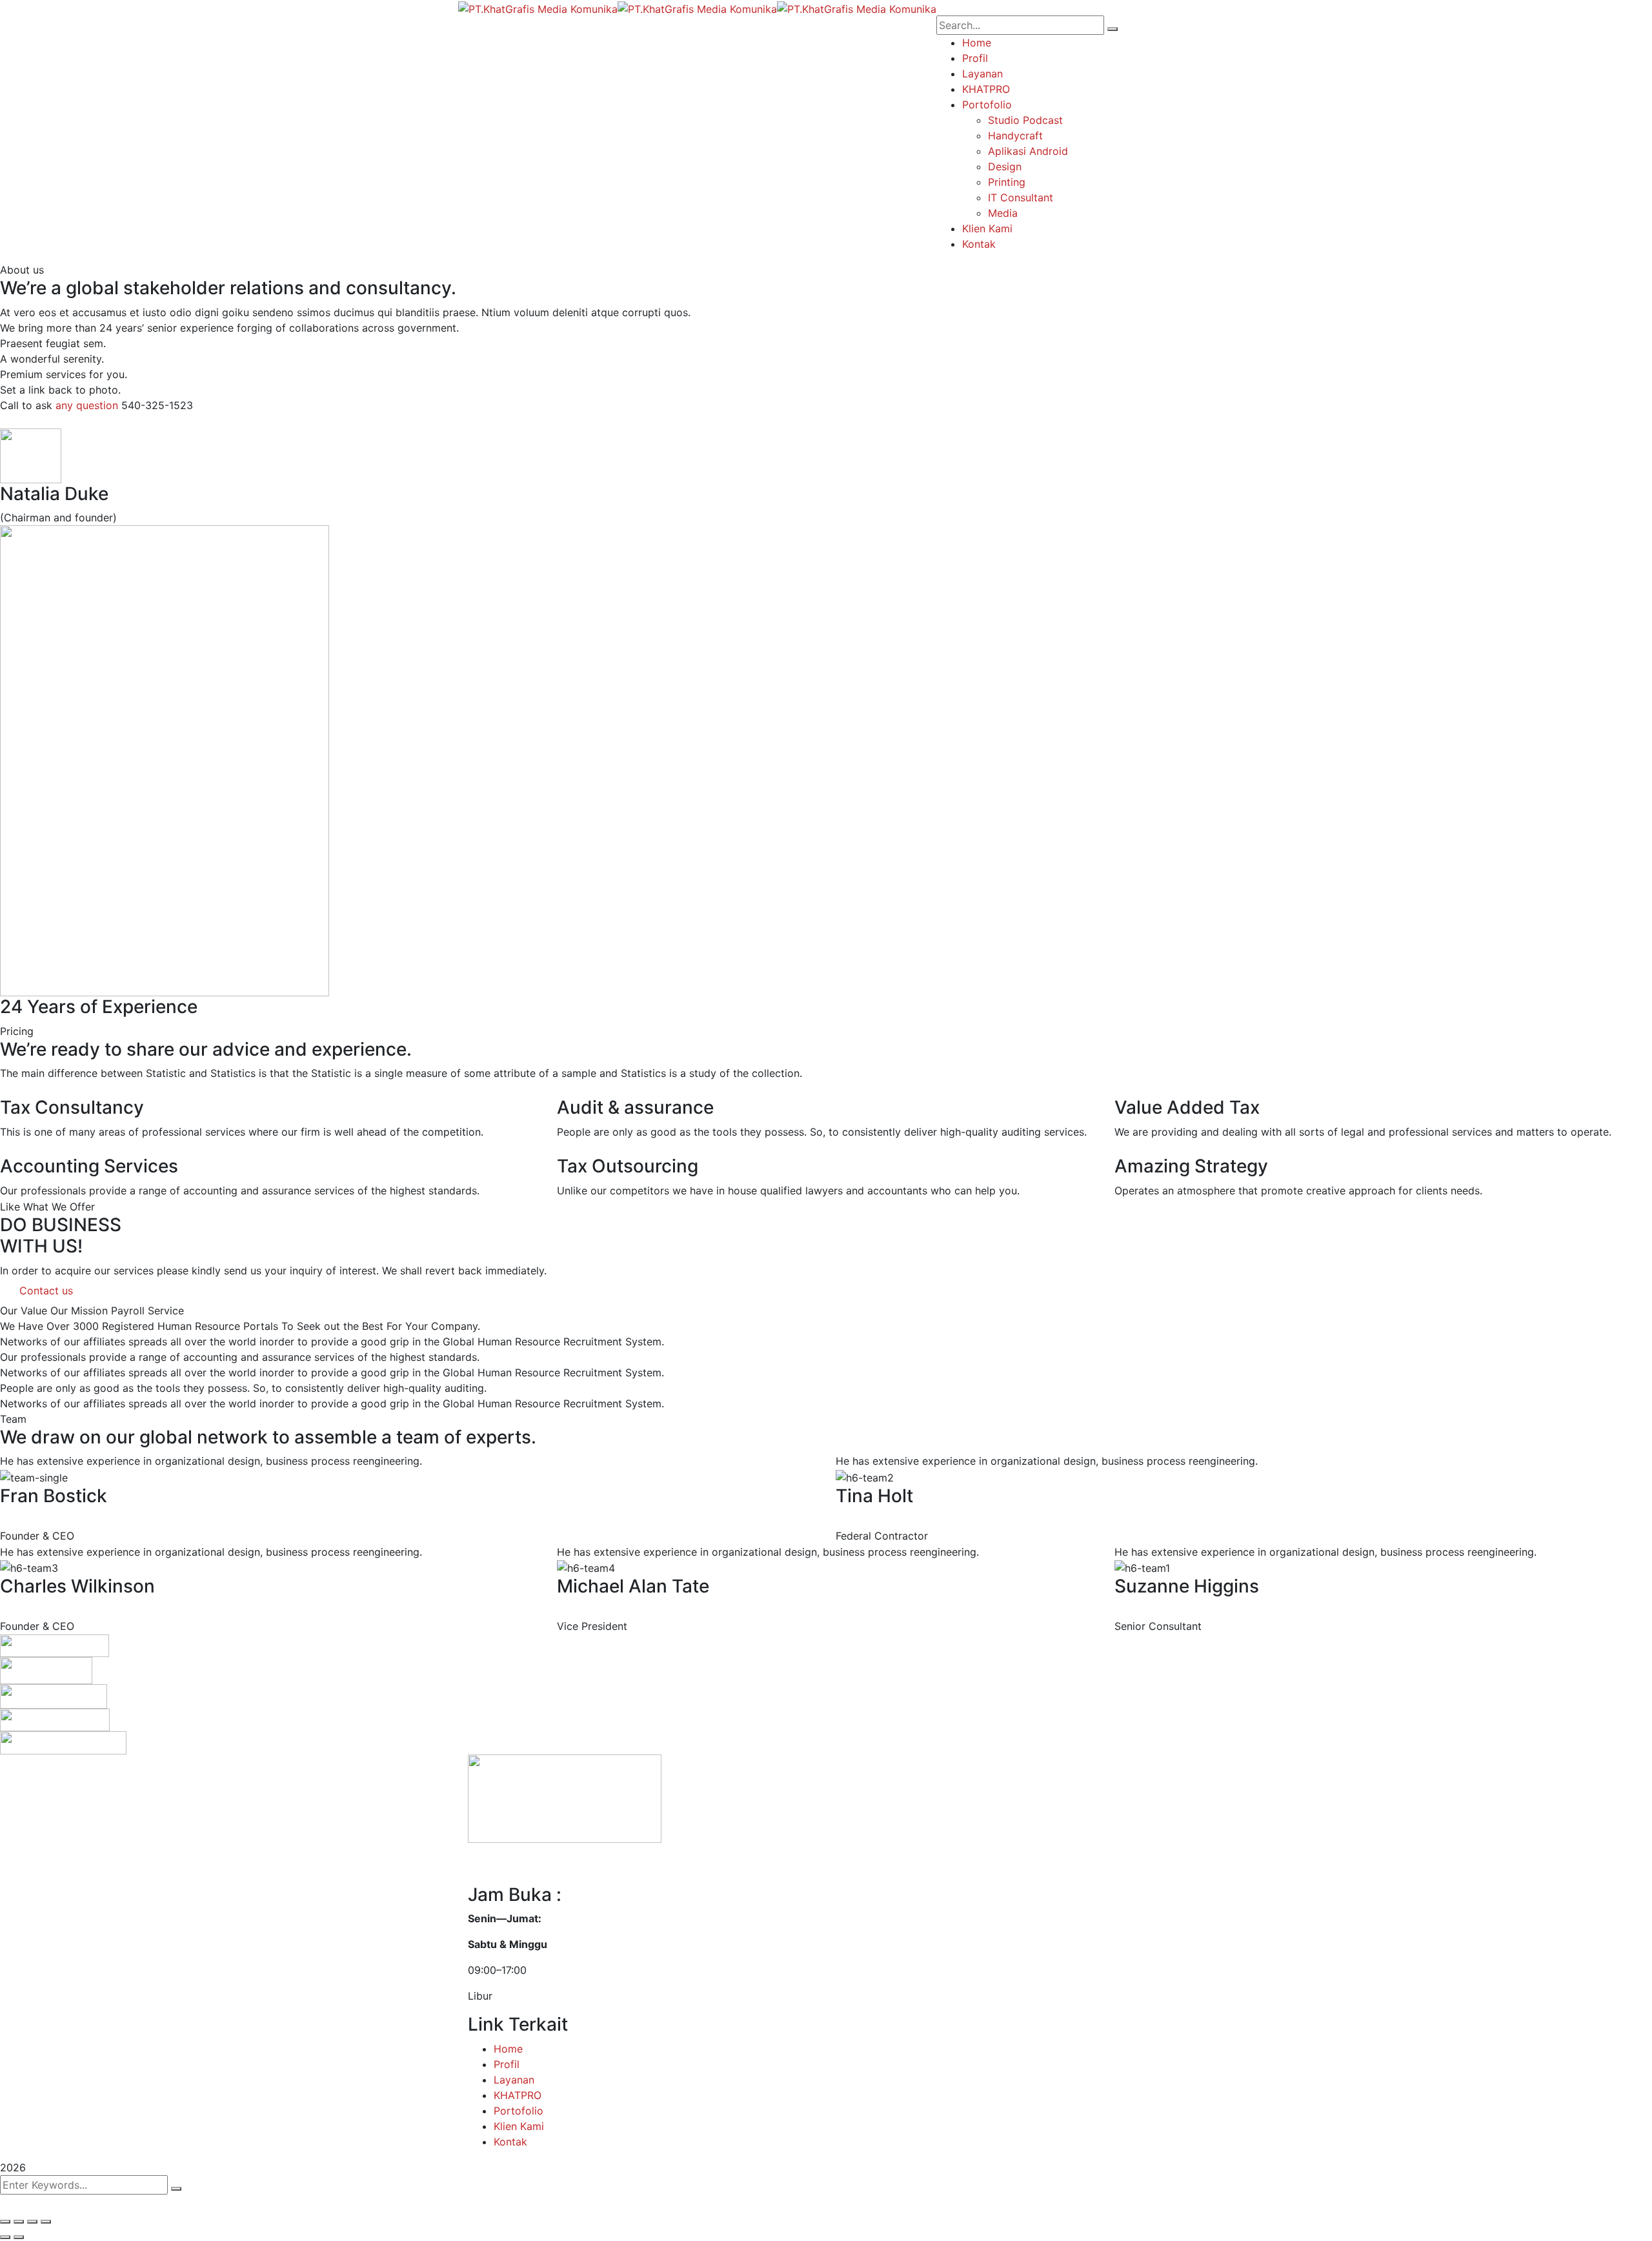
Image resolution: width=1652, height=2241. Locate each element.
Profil (507, 2064)
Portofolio (519, 2111)
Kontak (510, 2142)
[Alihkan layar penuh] (32, 2222)
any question (87, 405)
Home (508, 2049)
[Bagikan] (19, 2222)
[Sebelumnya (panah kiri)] (5, 2237)
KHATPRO (518, 2095)
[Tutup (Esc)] (5, 2222)
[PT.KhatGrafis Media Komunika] (538, 8)
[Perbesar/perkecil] (46, 2222)
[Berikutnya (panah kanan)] (19, 2237)
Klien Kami (519, 2126)
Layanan (514, 2080)
